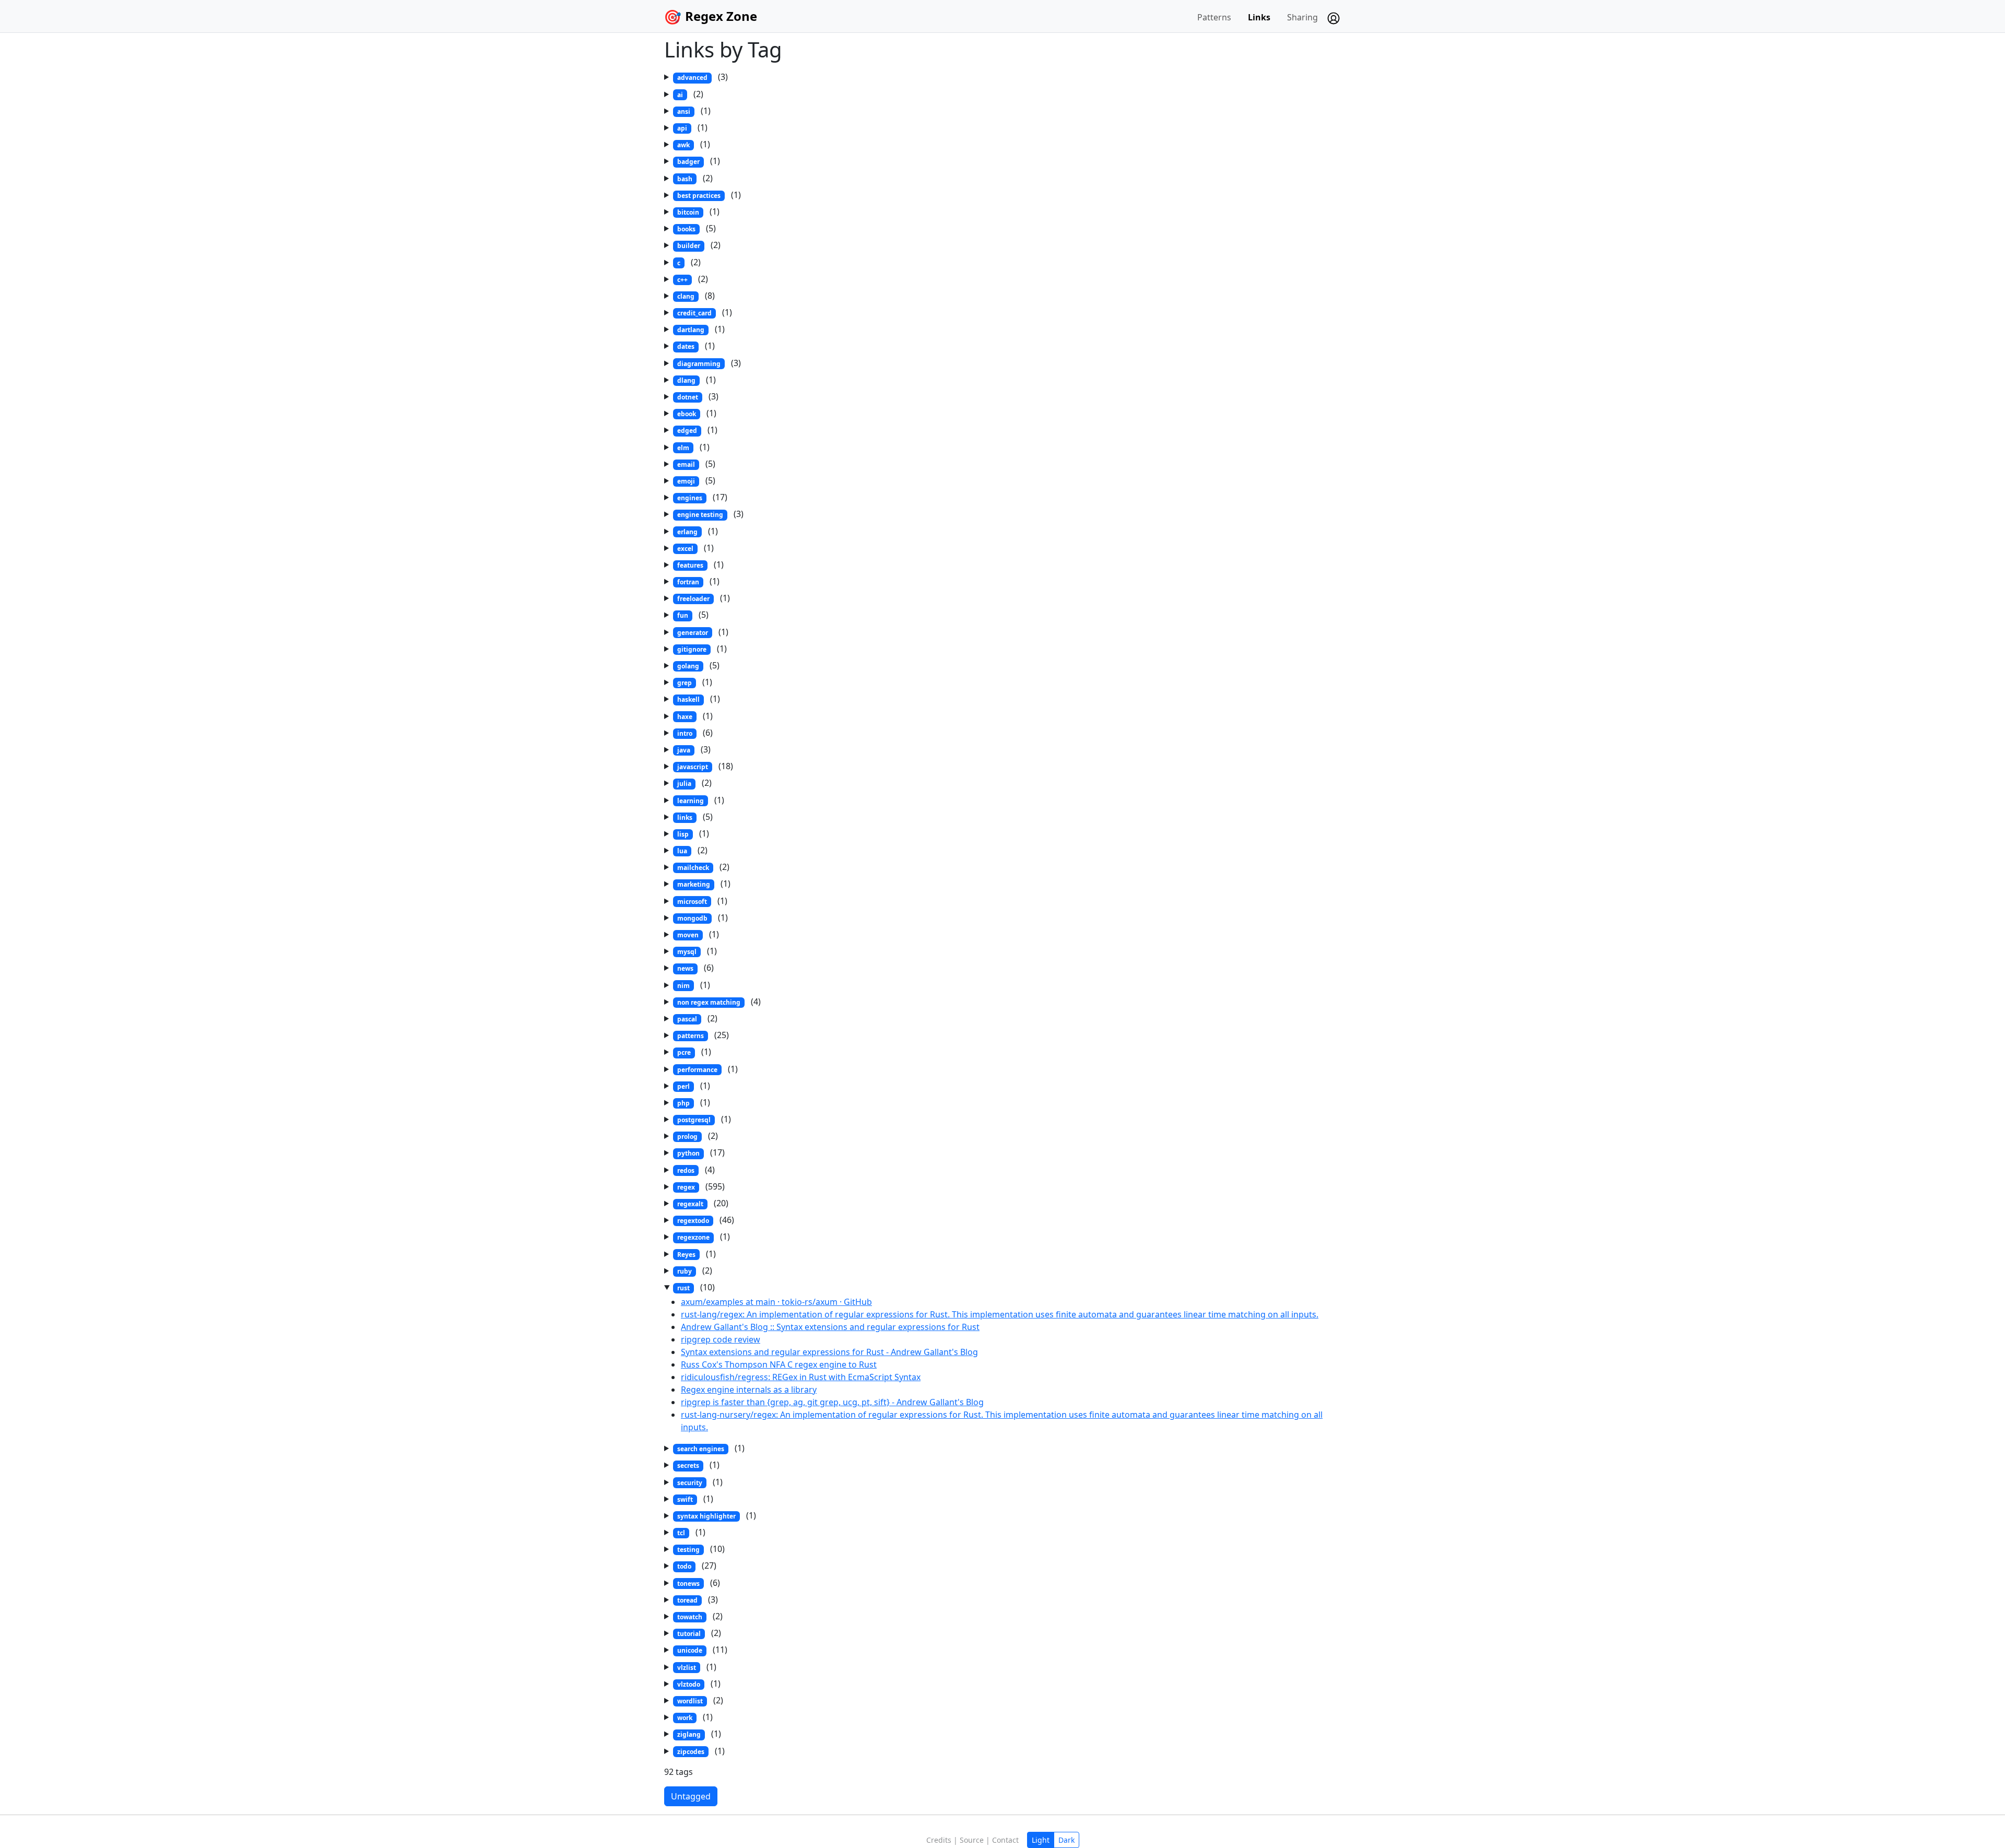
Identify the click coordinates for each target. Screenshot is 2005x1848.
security (690, 1483)
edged (687, 431)
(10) (696, 1287)
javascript (693, 767)
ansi (684, 111)
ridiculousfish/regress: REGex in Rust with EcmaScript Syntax (801, 1377)
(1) (694, 111)
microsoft (692, 902)
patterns (691, 1036)
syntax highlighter (706, 1516)
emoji (686, 481)
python (688, 1153)
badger (688, 162)
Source (972, 1840)
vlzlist (687, 1668)
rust (683, 1288)
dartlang (691, 330)
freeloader (693, 599)
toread (687, 1600)
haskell (688, 699)
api (682, 128)
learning (691, 801)
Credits (939, 1840)
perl (683, 1086)
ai (680, 95)
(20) (703, 1203)
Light (1041, 1840)
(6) (695, 733)
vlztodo (689, 1684)
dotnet (688, 397)
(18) (705, 766)
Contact (1005, 1840)
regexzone (693, 1237)
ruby (685, 1271)
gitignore (692, 649)
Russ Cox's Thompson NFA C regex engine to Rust (779, 1364)
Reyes (686, 1255)
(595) (701, 1186)
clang (686, 296)
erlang (687, 532)
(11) (702, 1650)
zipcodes (691, 1752)
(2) (690, 94)
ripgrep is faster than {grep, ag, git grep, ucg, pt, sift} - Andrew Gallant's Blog (832, 1402)
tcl (681, 1533)
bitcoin (688, 212)
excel (685, 549)
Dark (1066, 1840)
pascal (687, 1019)
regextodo (693, 1221)
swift (685, 1499)
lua (682, 851)
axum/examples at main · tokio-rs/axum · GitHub (776, 1302)
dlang (686, 380)
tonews (688, 1584)
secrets (688, 1466)
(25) (703, 1035)
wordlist (690, 1701)
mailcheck (693, 868)
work (685, 1718)
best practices (699, 196)
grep (685, 683)
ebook (687, 414)
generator (693, 633)
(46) (706, 1220)
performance (697, 1070)
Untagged (691, 1796)
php (683, 1103)
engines (690, 498)
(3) (703, 77)
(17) (702, 497)
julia (684, 784)
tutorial (689, 1634)
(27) (697, 1565)
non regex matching (709, 1002)
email (686, 464)
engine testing (700, 515)
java (684, 750)
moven (688, 935)
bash (685, 179)
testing (688, 1550)
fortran (688, 582)
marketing (694, 884)
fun (683, 615)
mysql (687, 952)
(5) (697, 228)
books (686, 229)
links (685, 817)
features (690, 565)
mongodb (692, 918)
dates (686, 346)
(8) (696, 296)
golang (688, 666)
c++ (682, 280)
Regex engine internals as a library (749, 1390)
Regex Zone (721, 16)
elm (683, 448)
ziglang (689, 1734)
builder (689, 246)
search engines (701, 1449)
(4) (719, 1002)
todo (684, 1566)
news (685, 968)
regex (686, 1187)
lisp (683, 834)
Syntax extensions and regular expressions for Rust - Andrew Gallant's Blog (829, 1352)
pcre (684, 1052)
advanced (692, 78)
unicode (690, 1650)
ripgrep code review (721, 1339)
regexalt (690, 1204)
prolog (687, 1137)
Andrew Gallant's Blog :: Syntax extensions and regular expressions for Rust (830, 1327)
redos (686, 1170)
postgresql (694, 1120)
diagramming (699, 364)
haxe (685, 717)
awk (683, 145)
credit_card (694, 313)
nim (683, 986)
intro (685, 733)
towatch (690, 1617)
